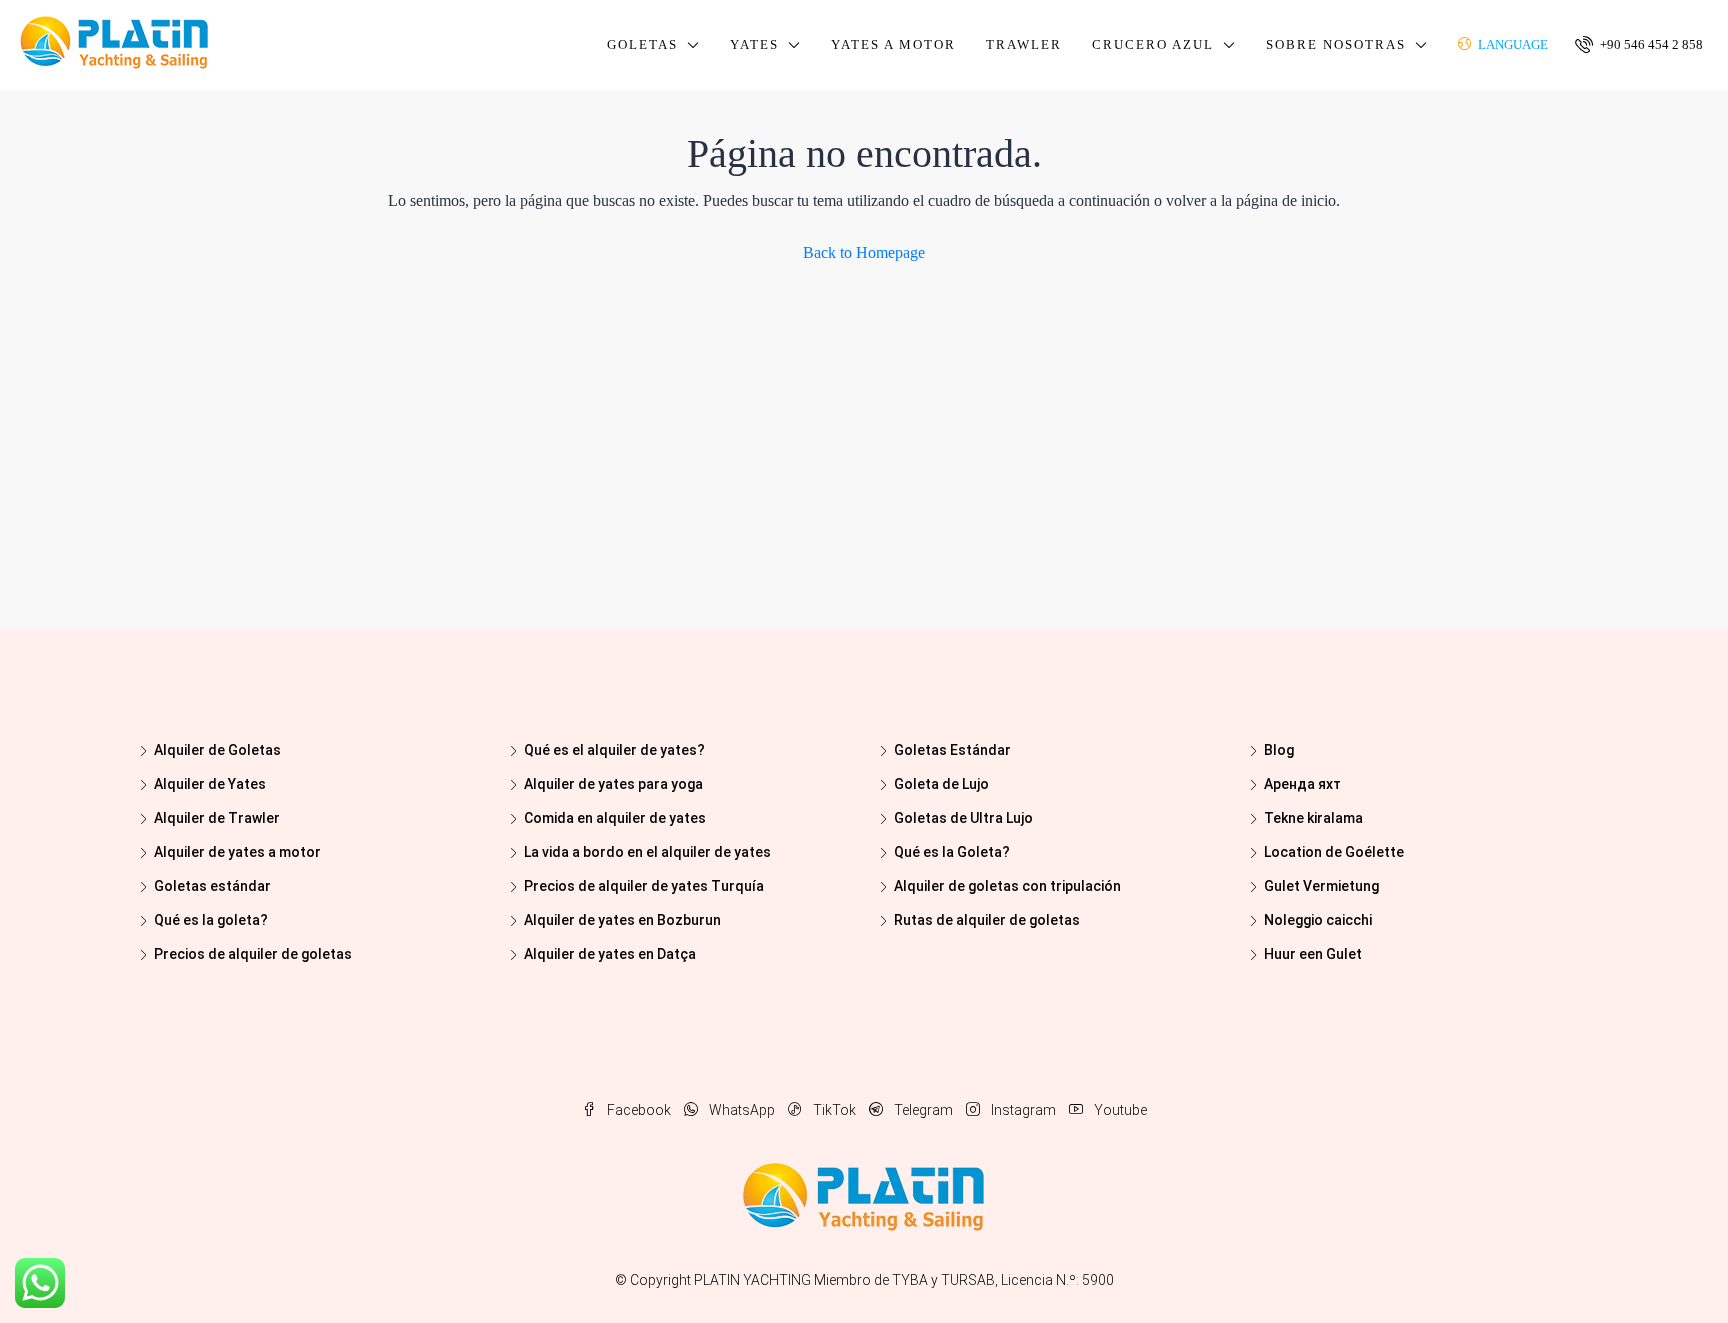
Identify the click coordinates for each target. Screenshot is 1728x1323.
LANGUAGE (1511, 44)
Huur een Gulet (1313, 954)
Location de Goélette (1334, 852)
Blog (1279, 750)
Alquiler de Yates (210, 784)
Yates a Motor (893, 44)
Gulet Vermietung (1321, 886)
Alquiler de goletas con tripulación (1007, 886)
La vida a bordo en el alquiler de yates (647, 852)
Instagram (1023, 1110)
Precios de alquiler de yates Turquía (644, 886)
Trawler (1024, 44)
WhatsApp (742, 1110)
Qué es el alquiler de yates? (614, 750)
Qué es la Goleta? (952, 852)
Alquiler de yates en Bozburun (622, 920)
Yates (754, 44)
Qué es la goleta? (211, 920)
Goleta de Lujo (941, 784)
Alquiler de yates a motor (237, 852)
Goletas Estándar (952, 750)
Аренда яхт (1302, 784)
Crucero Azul (1153, 44)
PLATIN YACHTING (752, 1280)
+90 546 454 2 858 (1650, 44)
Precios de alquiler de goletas (253, 954)
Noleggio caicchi (1318, 920)
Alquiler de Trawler (217, 818)
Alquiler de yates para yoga (613, 784)
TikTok (834, 1110)
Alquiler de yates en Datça (610, 954)
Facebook (639, 1110)
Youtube (1119, 1110)
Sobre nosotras (1336, 44)
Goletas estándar (212, 886)
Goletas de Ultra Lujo (963, 818)
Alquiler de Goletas (217, 750)
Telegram (923, 1110)
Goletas (642, 44)
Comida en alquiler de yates (615, 818)
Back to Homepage (864, 252)
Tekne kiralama (1313, 818)
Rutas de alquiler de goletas (987, 920)
